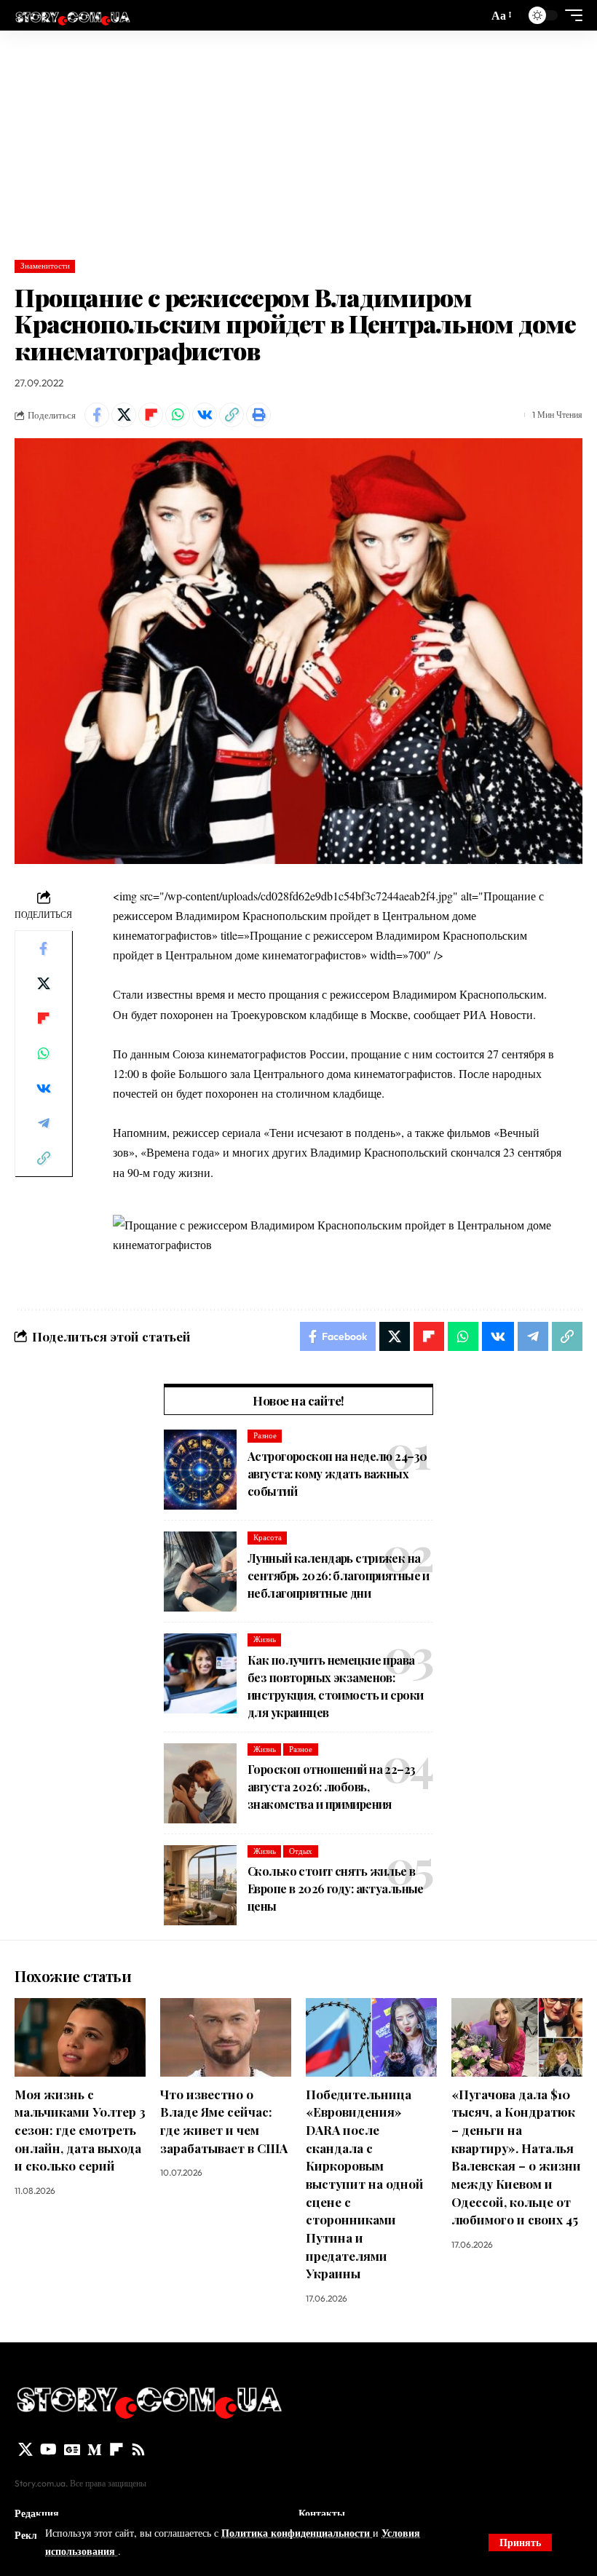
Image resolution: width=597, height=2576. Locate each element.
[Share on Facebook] (97, 415)
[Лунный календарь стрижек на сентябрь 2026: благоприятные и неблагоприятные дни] (200, 1572)
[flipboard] (116, 2449)
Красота (268, 1537)
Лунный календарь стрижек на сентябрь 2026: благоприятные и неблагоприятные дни (339, 1576)
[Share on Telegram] (44, 1123)
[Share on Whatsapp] (178, 415)
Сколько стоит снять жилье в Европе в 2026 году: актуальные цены (336, 1889)
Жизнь (265, 1639)
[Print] (258, 415)
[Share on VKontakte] (205, 415)
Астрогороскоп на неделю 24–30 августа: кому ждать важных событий (337, 1474)
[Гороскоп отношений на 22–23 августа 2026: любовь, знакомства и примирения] (200, 1783)
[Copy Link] (232, 415)
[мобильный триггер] (570, 15)
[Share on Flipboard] (151, 415)
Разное (265, 1435)
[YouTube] (48, 2449)
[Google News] (72, 2449)
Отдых (301, 1851)
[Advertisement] (298, 140)
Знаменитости (45, 266)
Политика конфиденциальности (297, 2533)
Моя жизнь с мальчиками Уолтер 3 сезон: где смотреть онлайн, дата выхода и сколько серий (80, 2130)
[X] (25, 2449)
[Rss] (138, 2449)
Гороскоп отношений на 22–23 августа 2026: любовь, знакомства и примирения (332, 1787)
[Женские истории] (72, 15)
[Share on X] (124, 415)
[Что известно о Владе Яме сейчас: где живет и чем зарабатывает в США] (226, 2037)
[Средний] (95, 2449)
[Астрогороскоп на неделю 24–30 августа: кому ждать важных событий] (200, 1470)
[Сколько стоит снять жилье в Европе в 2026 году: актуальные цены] (200, 1885)
